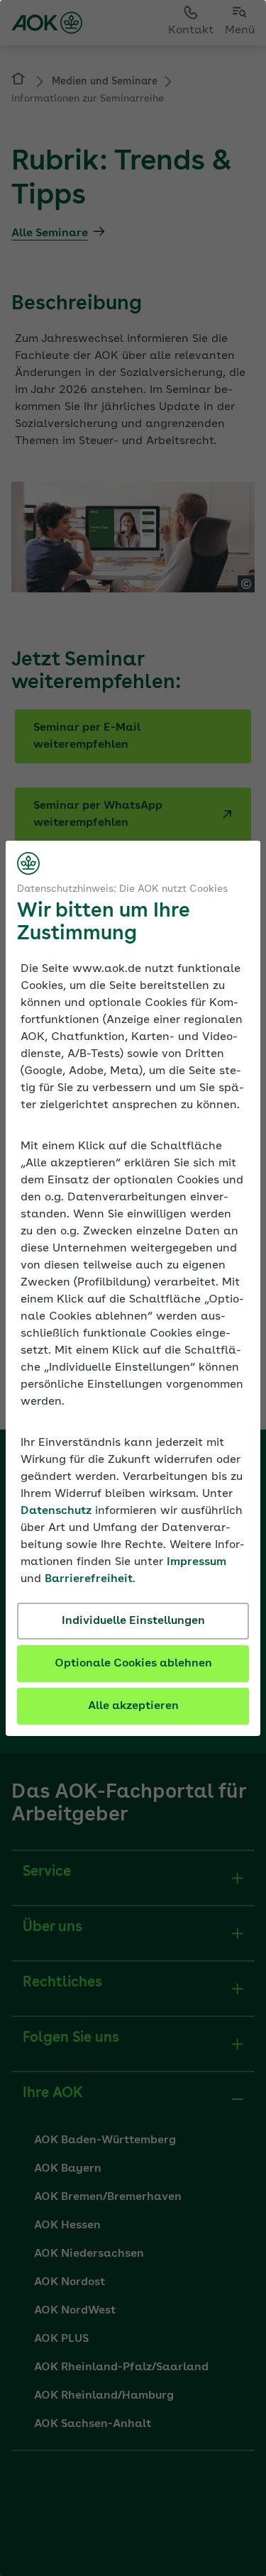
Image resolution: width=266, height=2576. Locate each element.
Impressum (196, 1562)
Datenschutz (56, 1511)
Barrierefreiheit (89, 1579)
